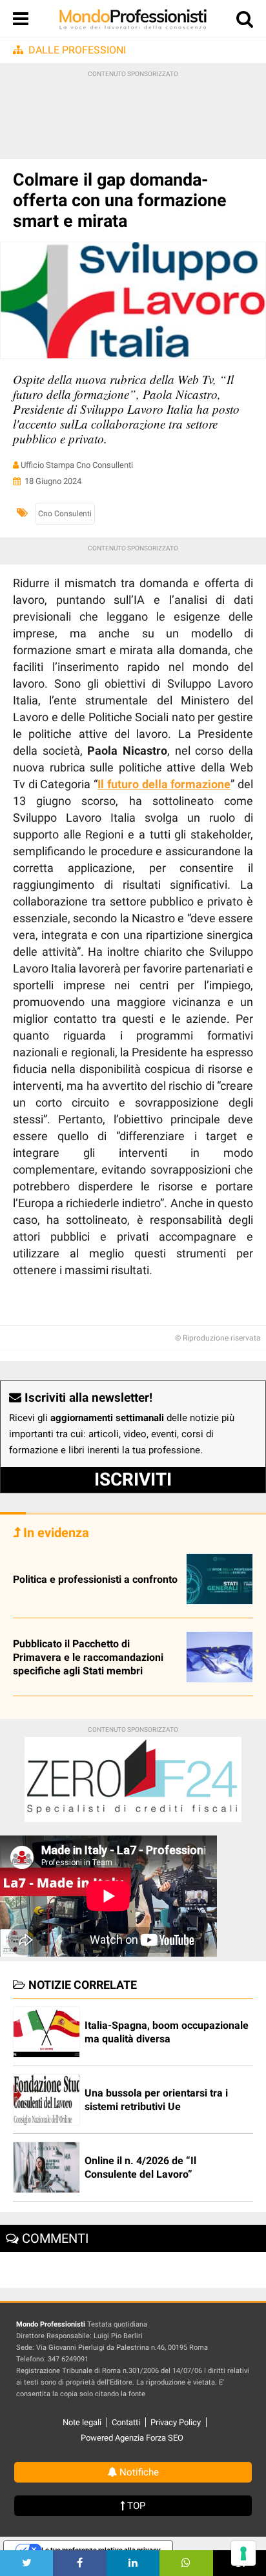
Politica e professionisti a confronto (95, 1579)
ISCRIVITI (133, 1479)
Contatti (126, 2422)
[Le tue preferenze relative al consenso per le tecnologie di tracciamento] (243, 2553)
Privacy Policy (176, 2422)
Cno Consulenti (65, 514)
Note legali (82, 2422)
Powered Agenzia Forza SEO (132, 2438)
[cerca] (245, 22)
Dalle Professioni (77, 50)
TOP (135, 2506)
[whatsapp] (186, 2563)
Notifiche (138, 2472)
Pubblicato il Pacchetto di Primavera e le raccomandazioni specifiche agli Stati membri (88, 1657)
